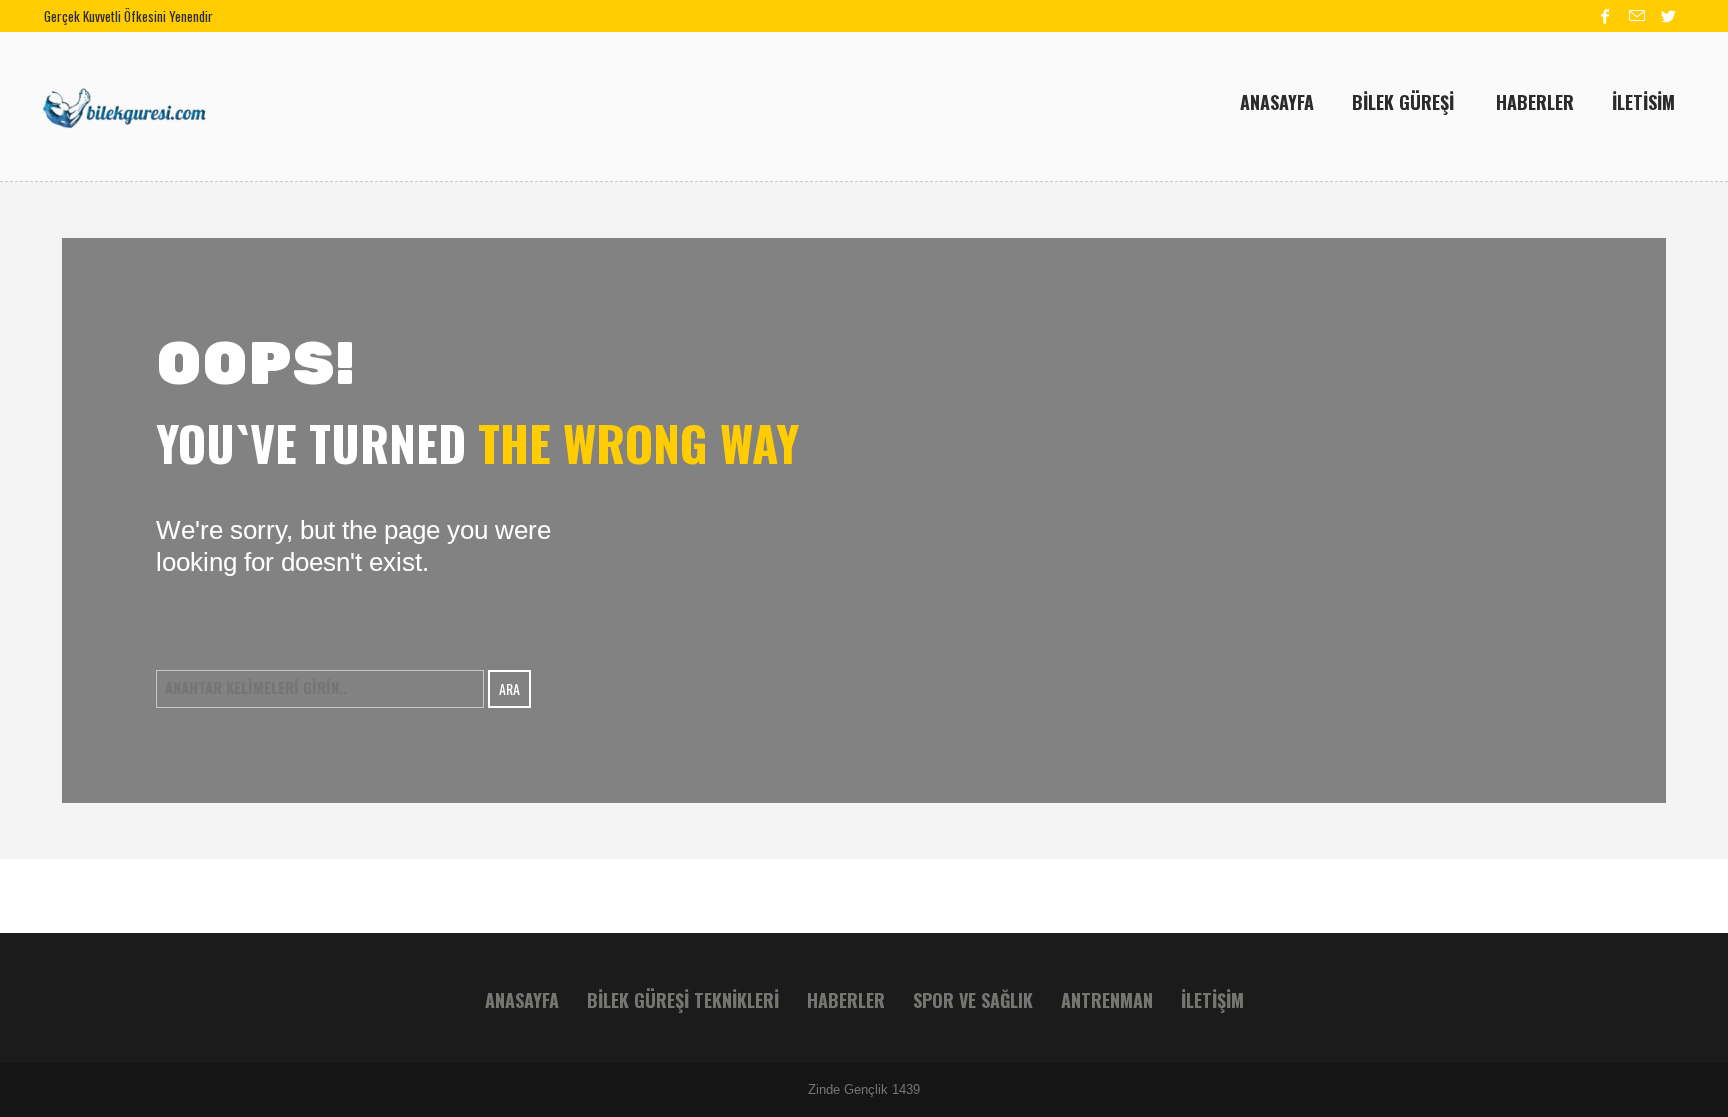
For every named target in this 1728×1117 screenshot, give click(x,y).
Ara (509, 688)
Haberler (846, 1000)
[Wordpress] (1669, 16)
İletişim (1212, 1000)
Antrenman (1107, 1000)
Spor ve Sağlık (973, 1000)
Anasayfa (522, 1000)
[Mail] (1637, 16)
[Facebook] (1605, 16)
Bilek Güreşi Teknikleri (683, 1000)
